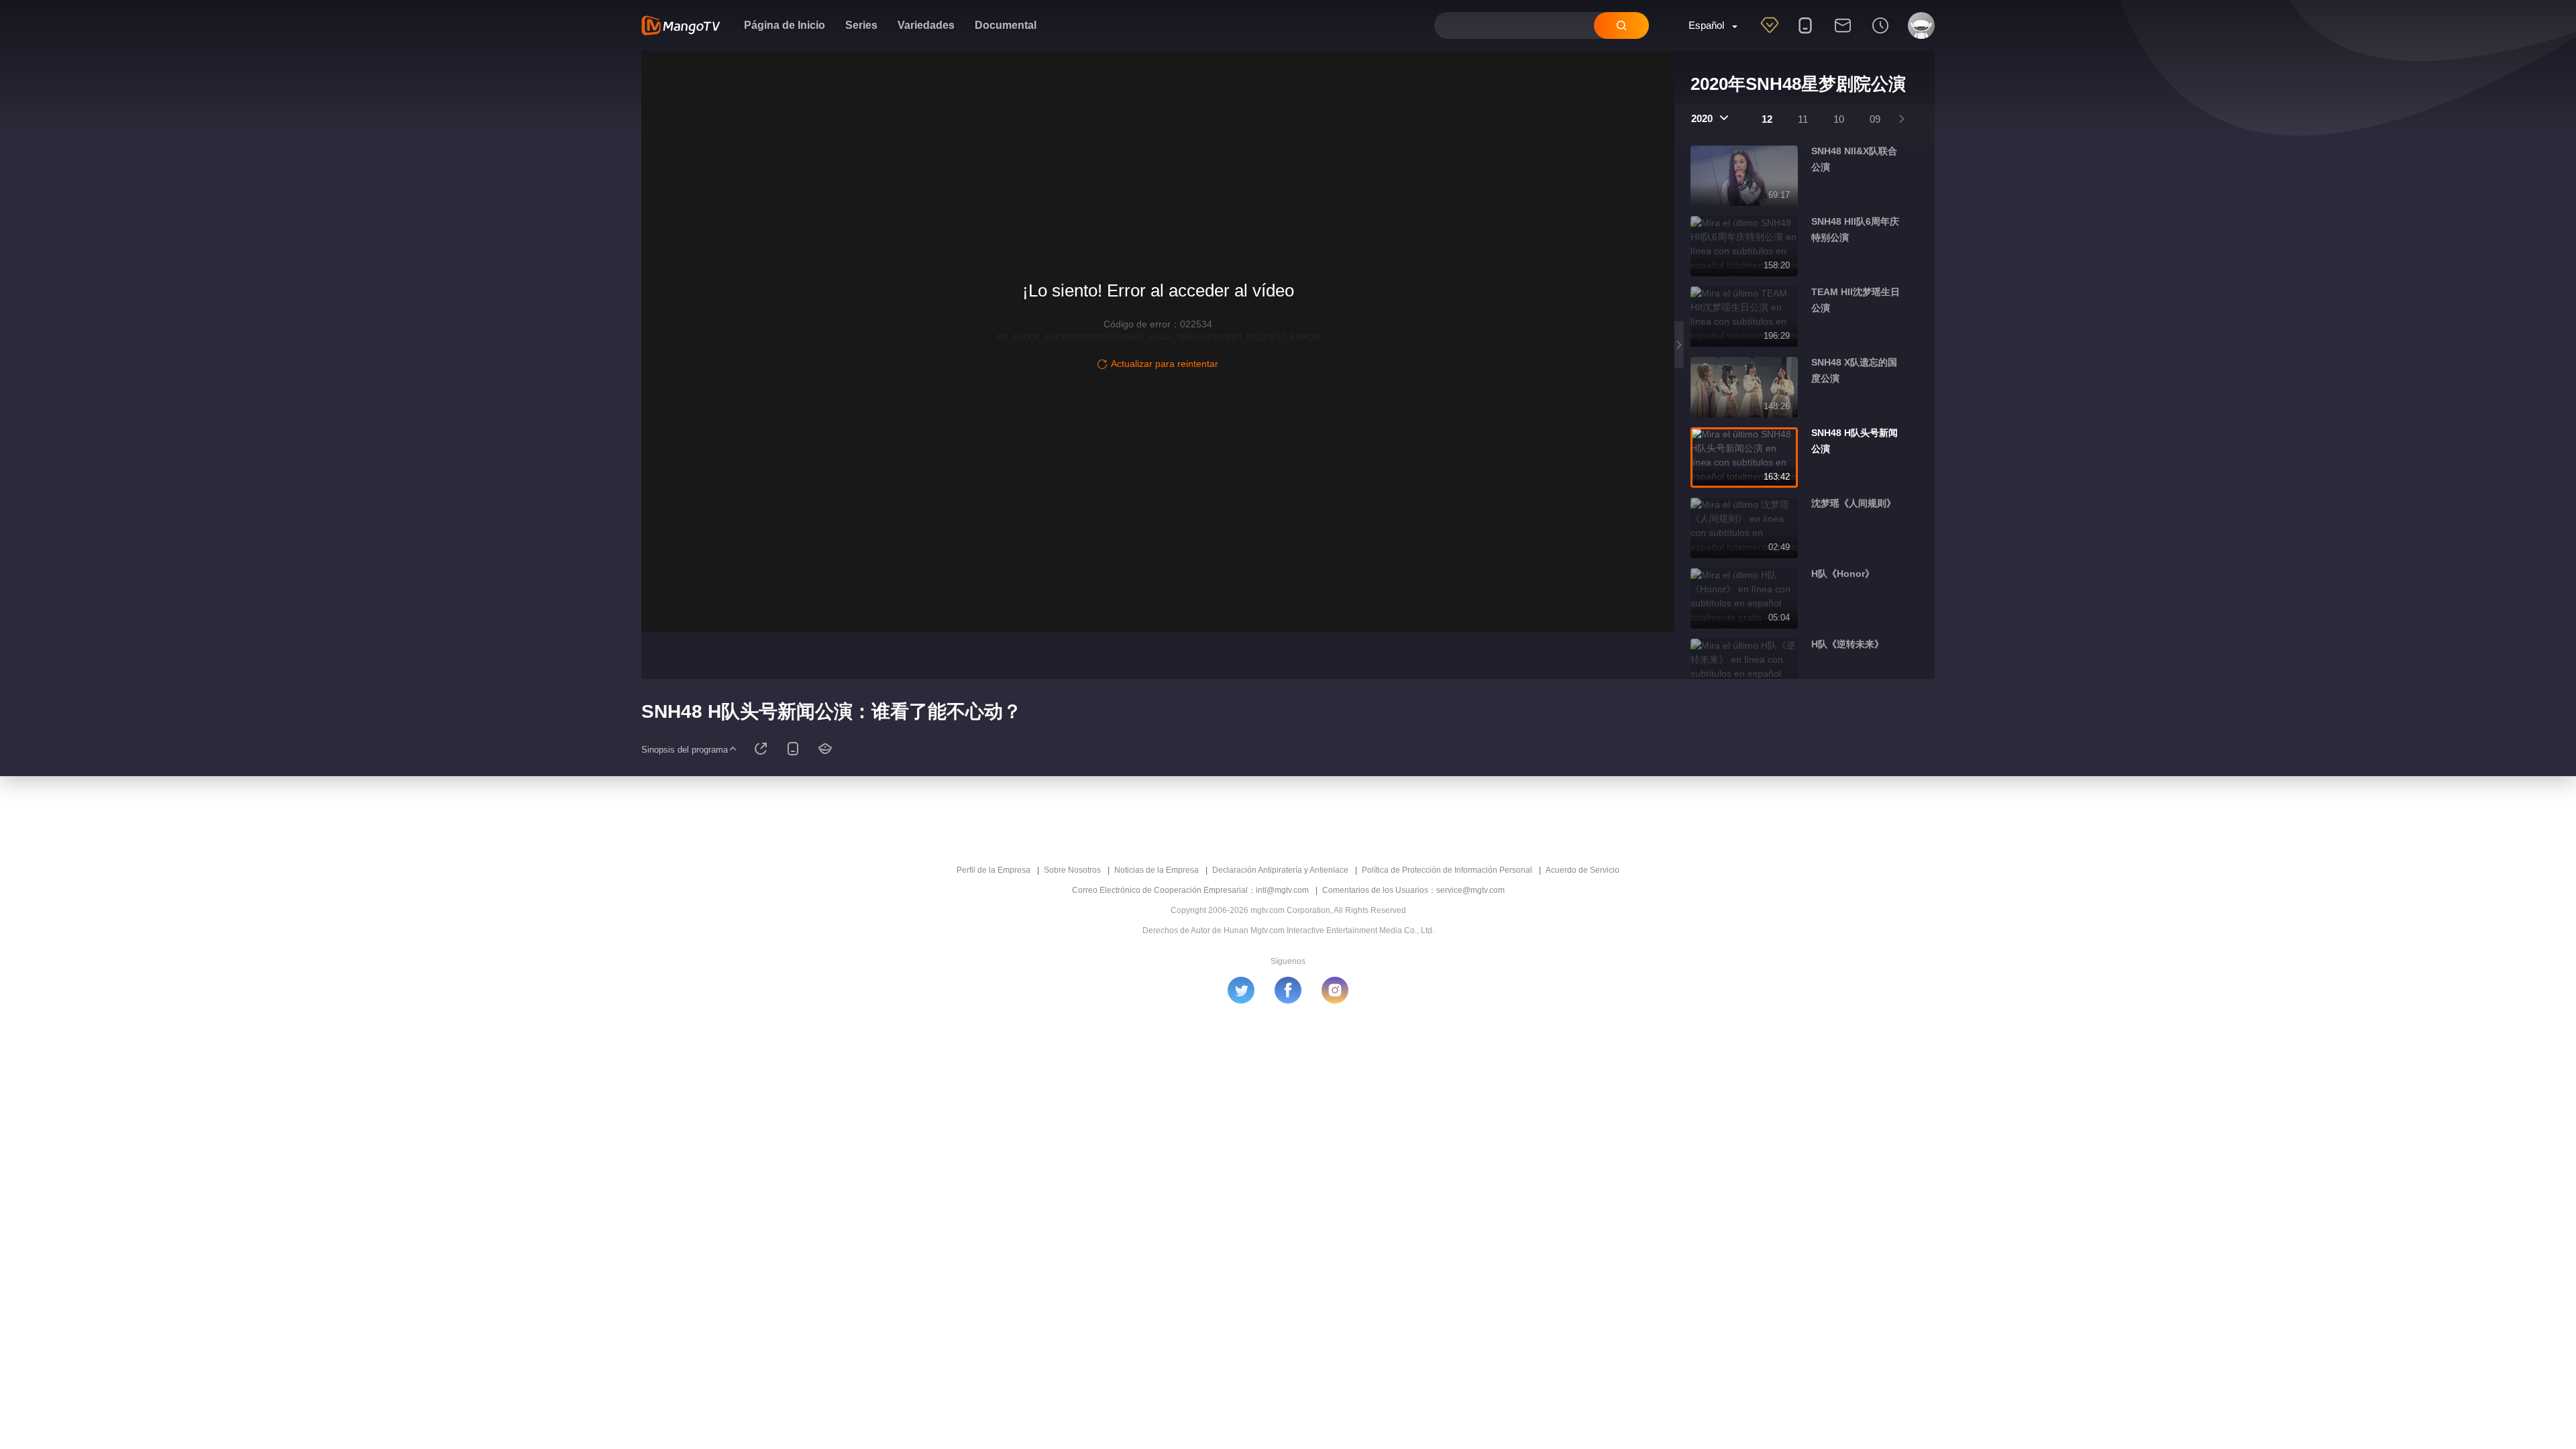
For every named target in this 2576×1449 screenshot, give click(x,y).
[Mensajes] (1843, 34)
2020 (1702, 118)
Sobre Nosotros (1072, 870)
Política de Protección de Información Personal (1447, 870)
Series (861, 25)
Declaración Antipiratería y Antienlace (1280, 870)
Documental (1006, 25)
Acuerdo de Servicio (1582, 870)
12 (1767, 119)
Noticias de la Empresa (1157, 870)
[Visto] (1880, 34)
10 (1839, 119)
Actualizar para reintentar (1165, 364)
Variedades (926, 25)
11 (1803, 119)
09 (1875, 119)
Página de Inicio (785, 25)
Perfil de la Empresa (994, 870)
